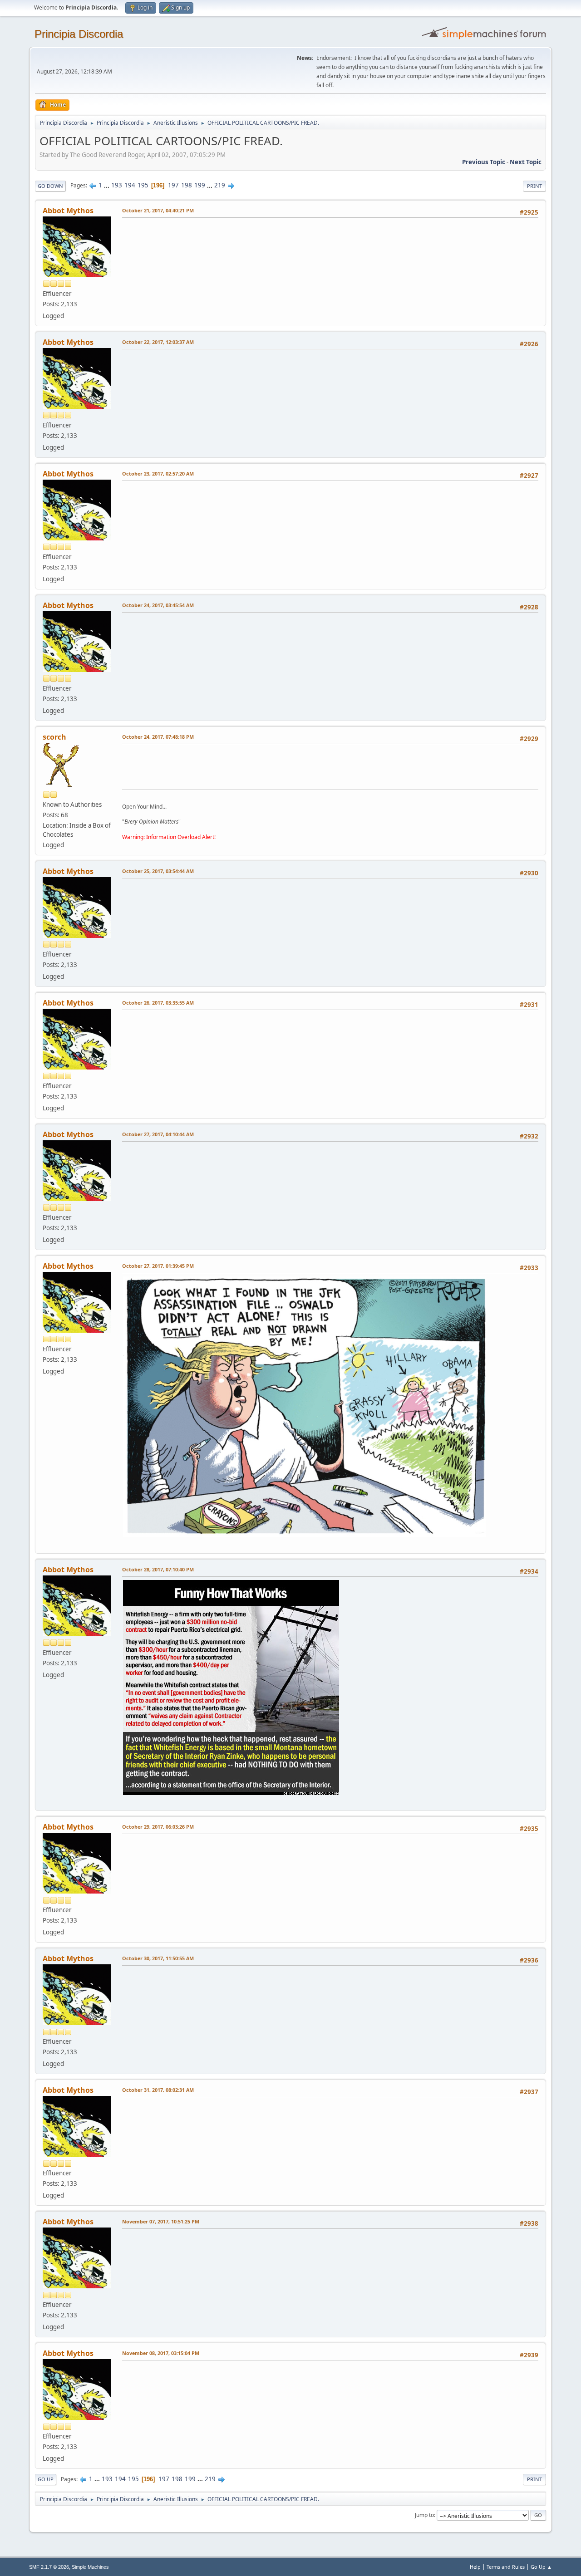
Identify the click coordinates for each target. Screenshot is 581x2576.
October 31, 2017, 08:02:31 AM (158, 2090)
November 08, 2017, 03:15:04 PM (161, 2353)
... (107, 185)
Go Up (46, 2479)
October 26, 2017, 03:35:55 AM (158, 1003)
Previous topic (484, 162)
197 (173, 185)
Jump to (424, 2515)
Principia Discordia (79, 34)
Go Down (50, 186)
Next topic (526, 162)
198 (187, 185)
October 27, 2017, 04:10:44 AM (158, 1134)
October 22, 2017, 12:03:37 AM (158, 342)
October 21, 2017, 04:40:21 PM (158, 210)
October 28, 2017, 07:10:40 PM (158, 1569)
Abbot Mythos (68, 211)
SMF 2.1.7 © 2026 (49, 2567)
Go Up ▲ (541, 2567)
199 (200, 185)
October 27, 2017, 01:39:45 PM (158, 1266)
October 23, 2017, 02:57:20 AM (158, 473)
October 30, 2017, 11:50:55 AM (158, 1958)
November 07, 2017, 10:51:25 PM (161, 2221)
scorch (54, 737)
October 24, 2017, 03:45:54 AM (158, 605)
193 (117, 185)
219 (220, 185)
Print (534, 186)
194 (130, 185)
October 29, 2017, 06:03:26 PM (158, 1827)
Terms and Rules (506, 2567)
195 (143, 185)
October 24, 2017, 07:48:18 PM (158, 737)
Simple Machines (90, 2567)
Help (475, 2567)
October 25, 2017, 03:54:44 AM (158, 871)
